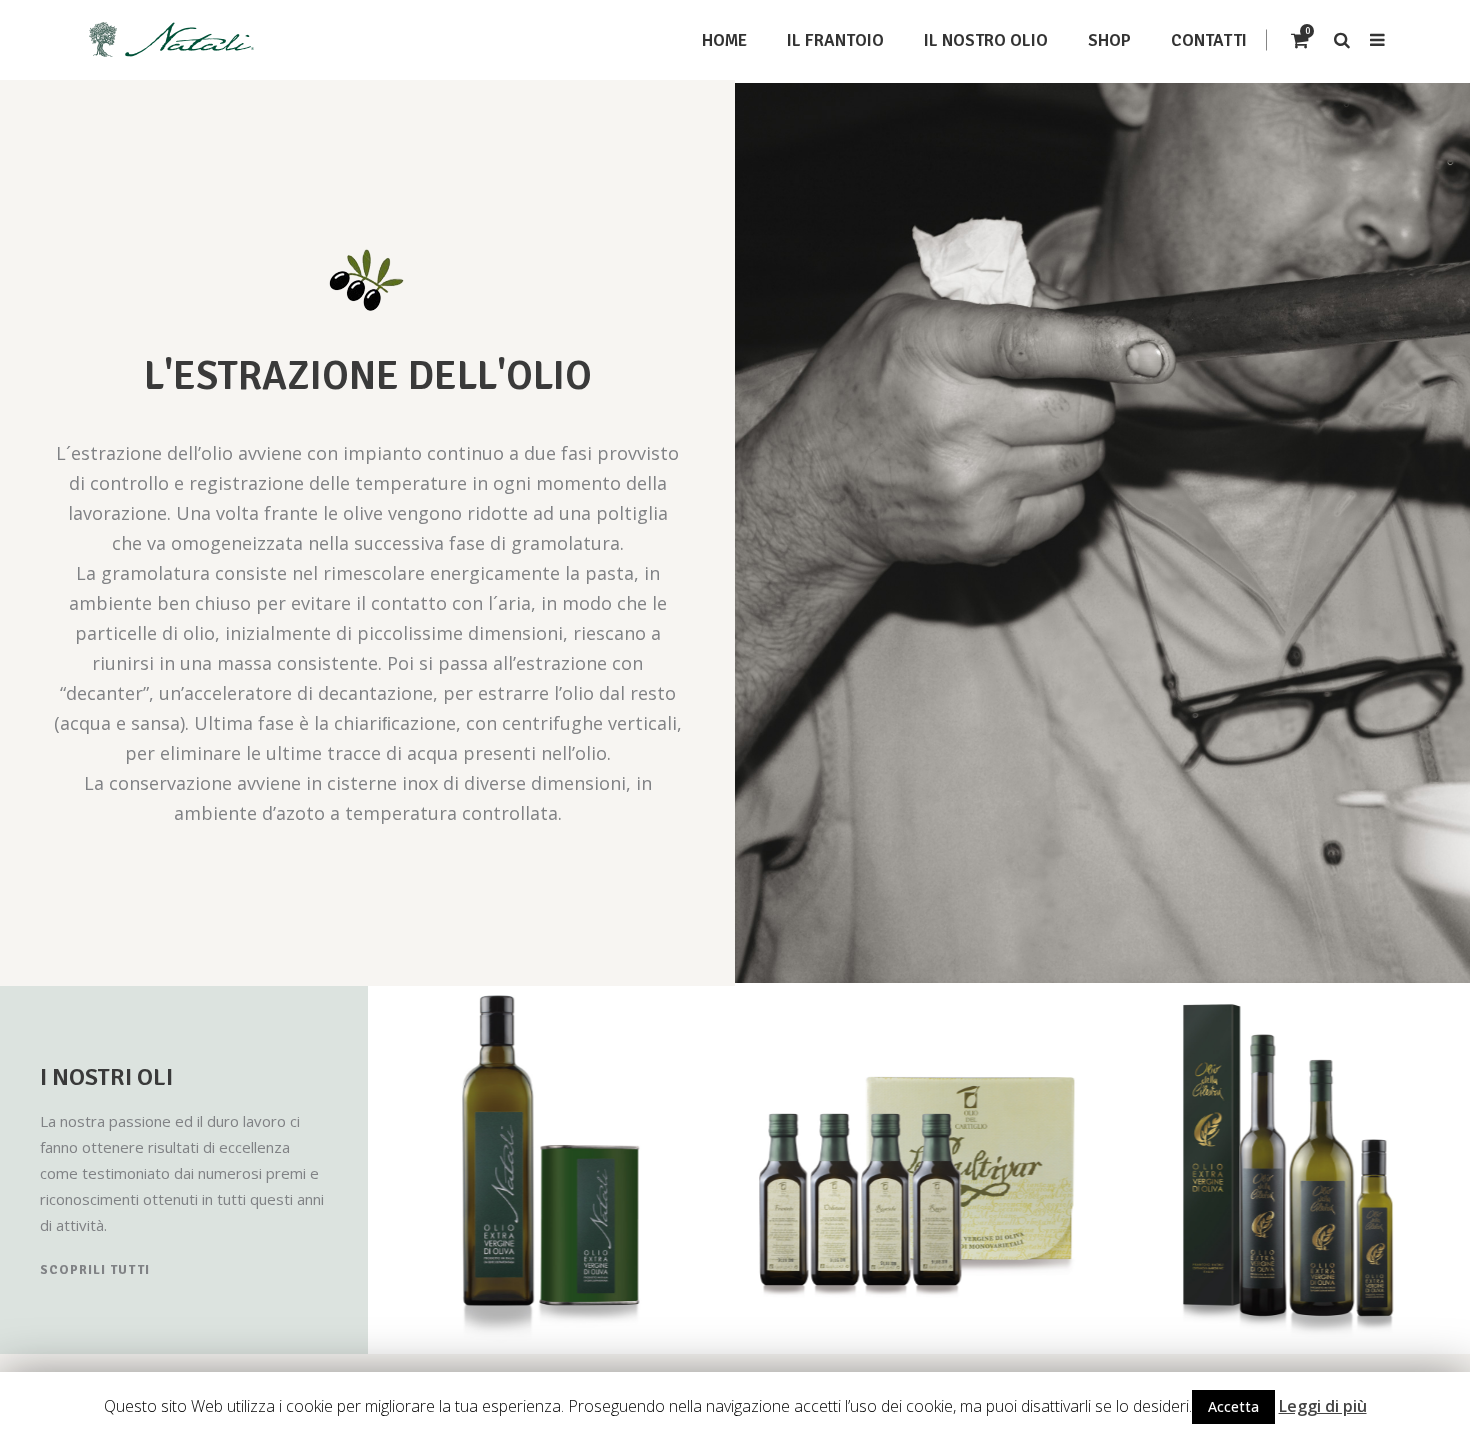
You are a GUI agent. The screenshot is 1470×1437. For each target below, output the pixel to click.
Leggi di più (1323, 1406)
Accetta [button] (1233, 1406)
